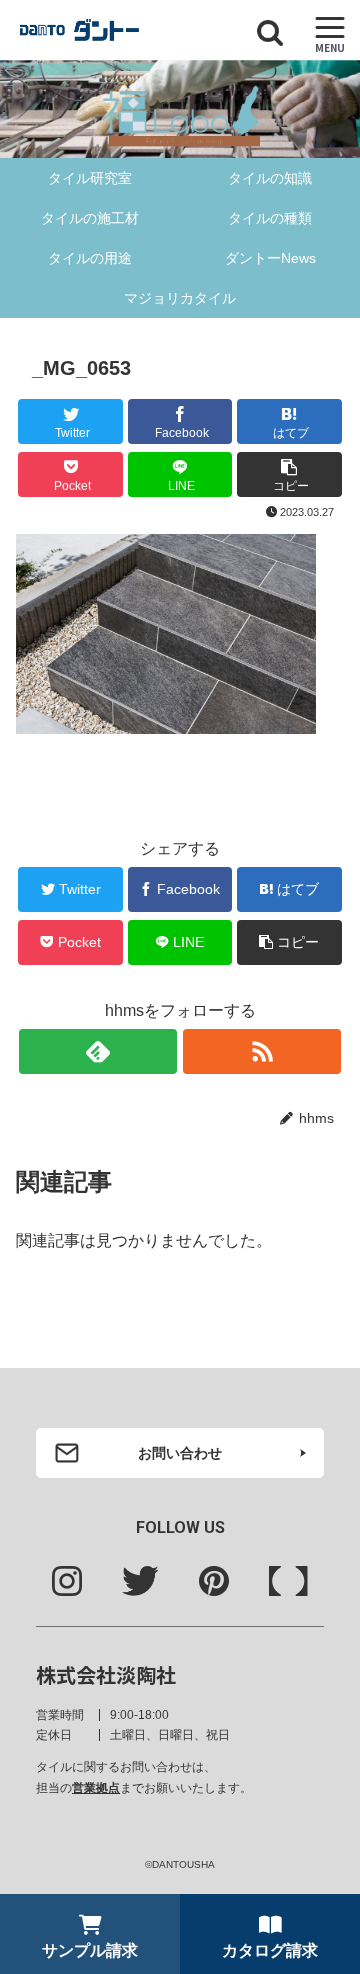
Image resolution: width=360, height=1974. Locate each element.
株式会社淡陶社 (106, 1674)
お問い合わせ (180, 1453)
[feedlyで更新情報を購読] (97, 1051)
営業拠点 (96, 1788)
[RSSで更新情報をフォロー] (261, 1051)
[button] (321, 1723)
